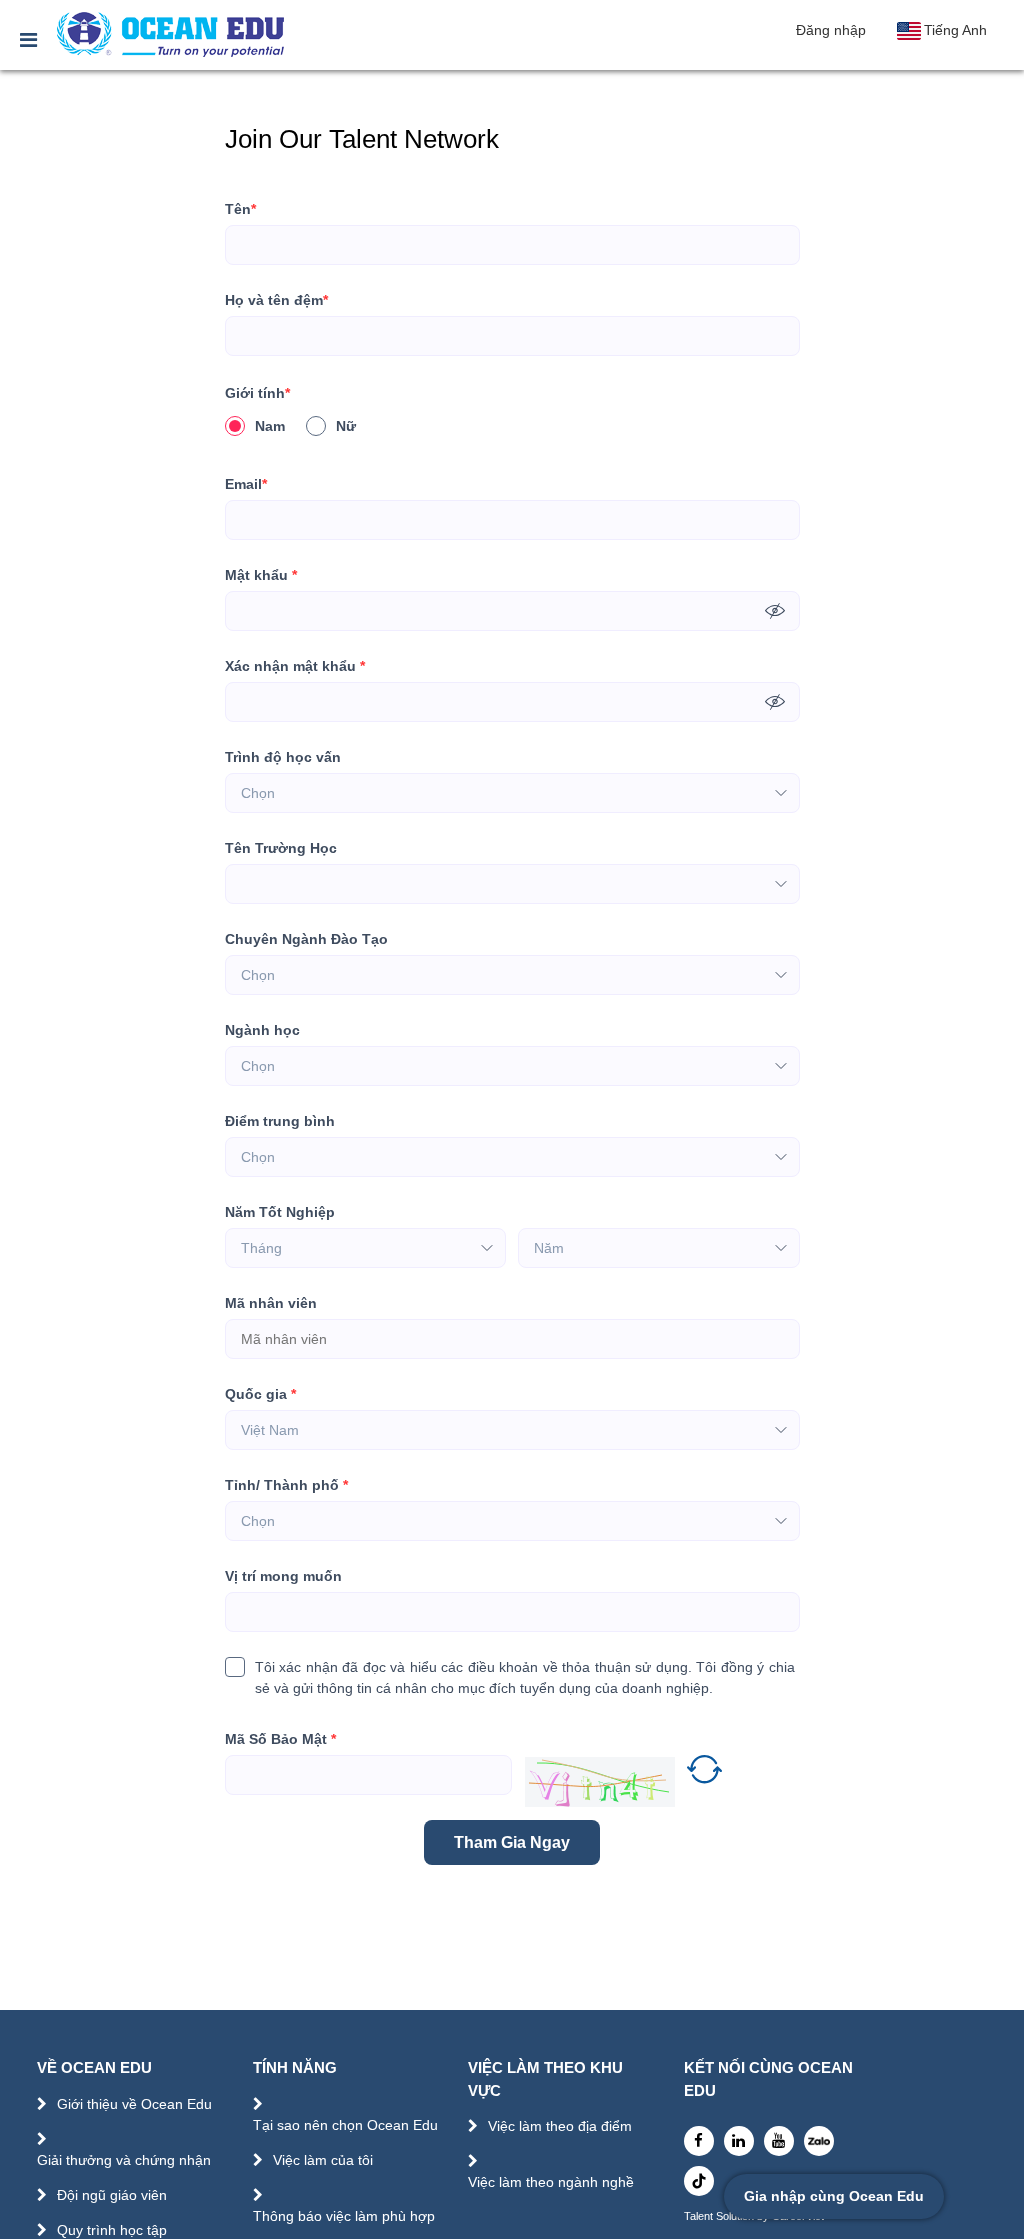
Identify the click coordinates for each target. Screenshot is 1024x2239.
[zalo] (819, 2141)
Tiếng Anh (955, 30)
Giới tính (257, 393)
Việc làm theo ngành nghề (551, 2182)
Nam (270, 426)
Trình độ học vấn (283, 757)
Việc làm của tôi (323, 2160)
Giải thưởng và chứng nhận (124, 2160)
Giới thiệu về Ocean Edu (134, 2104)
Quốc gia (260, 1394)
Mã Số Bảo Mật (280, 1739)
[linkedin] (739, 2141)
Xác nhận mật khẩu (295, 666)
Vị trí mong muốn (283, 1576)
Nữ (346, 426)
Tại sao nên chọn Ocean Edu (345, 2125)
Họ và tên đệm (276, 300)
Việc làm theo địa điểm (560, 2126)
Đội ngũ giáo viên (112, 2195)
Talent (700, 2216)
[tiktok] (699, 2181)
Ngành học (262, 1030)
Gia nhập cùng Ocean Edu (834, 2196)
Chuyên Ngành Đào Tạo (306, 939)
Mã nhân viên (271, 1303)
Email (246, 484)
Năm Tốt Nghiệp (280, 1212)
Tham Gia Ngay (512, 1842)
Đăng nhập (831, 30)
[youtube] (779, 2141)
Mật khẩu (261, 575)
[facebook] (699, 2141)
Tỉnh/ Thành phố (286, 1485)
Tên (240, 209)
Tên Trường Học (281, 848)
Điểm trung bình (280, 1121)
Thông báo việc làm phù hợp (344, 2216)
